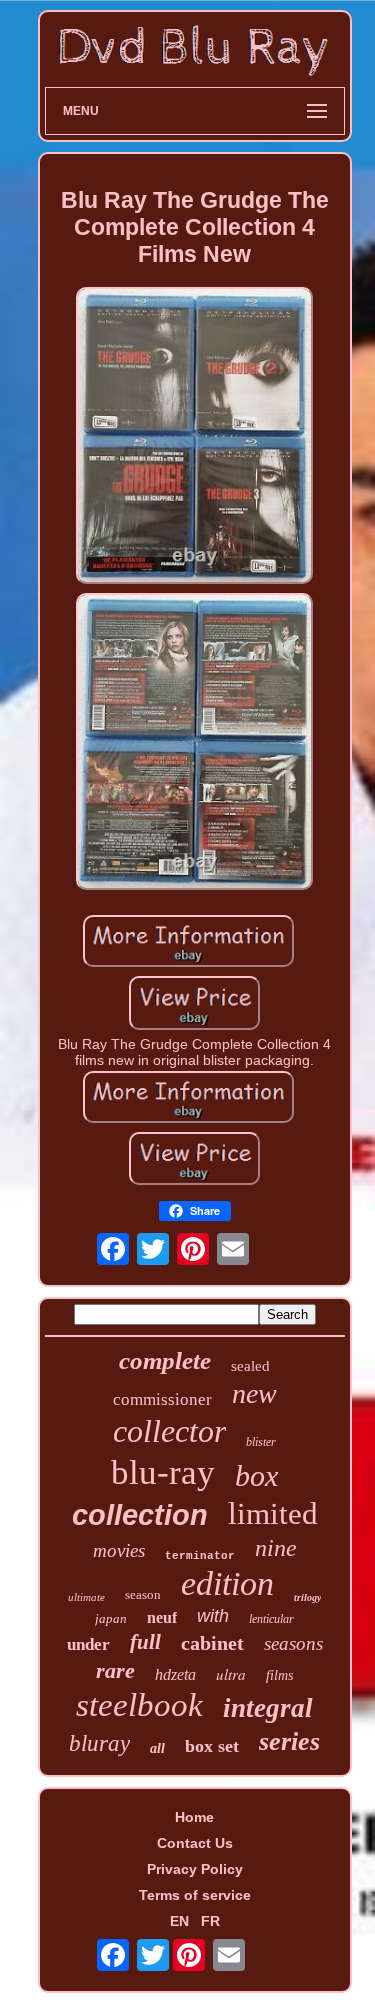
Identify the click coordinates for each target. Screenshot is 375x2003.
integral (268, 1708)
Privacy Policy (195, 1869)
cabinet (212, 1643)
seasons (293, 1643)
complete (165, 1360)
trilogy (307, 1597)
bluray (99, 1743)
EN (179, 1921)
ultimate (86, 1597)
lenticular (271, 1619)
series (289, 1741)
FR (210, 1921)
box (256, 1475)
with (213, 1616)
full (145, 1642)
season (143, 1594)
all (157, 1748)
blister (261, 1442)
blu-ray (163, 1472)
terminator (200, 1556)
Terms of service (195, 1895)
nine (276, 1548)
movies (119, 1550)
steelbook (139, 1705)
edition (227, 1583)
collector (169, 1431)
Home (194, 1817)
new (254, 1393)
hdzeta (175, 1674)
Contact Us (195, 1843)
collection (140, 1515)
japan (111, 1618)
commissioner (162, 1399)
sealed (250, 1366)
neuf (162, 1617)
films (279, 1675)
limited (273, 1513)
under (88, 1644)
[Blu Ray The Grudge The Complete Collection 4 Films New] (195, 437)
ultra (231, 1674)
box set (212, 1746)
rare (115, 1670)
